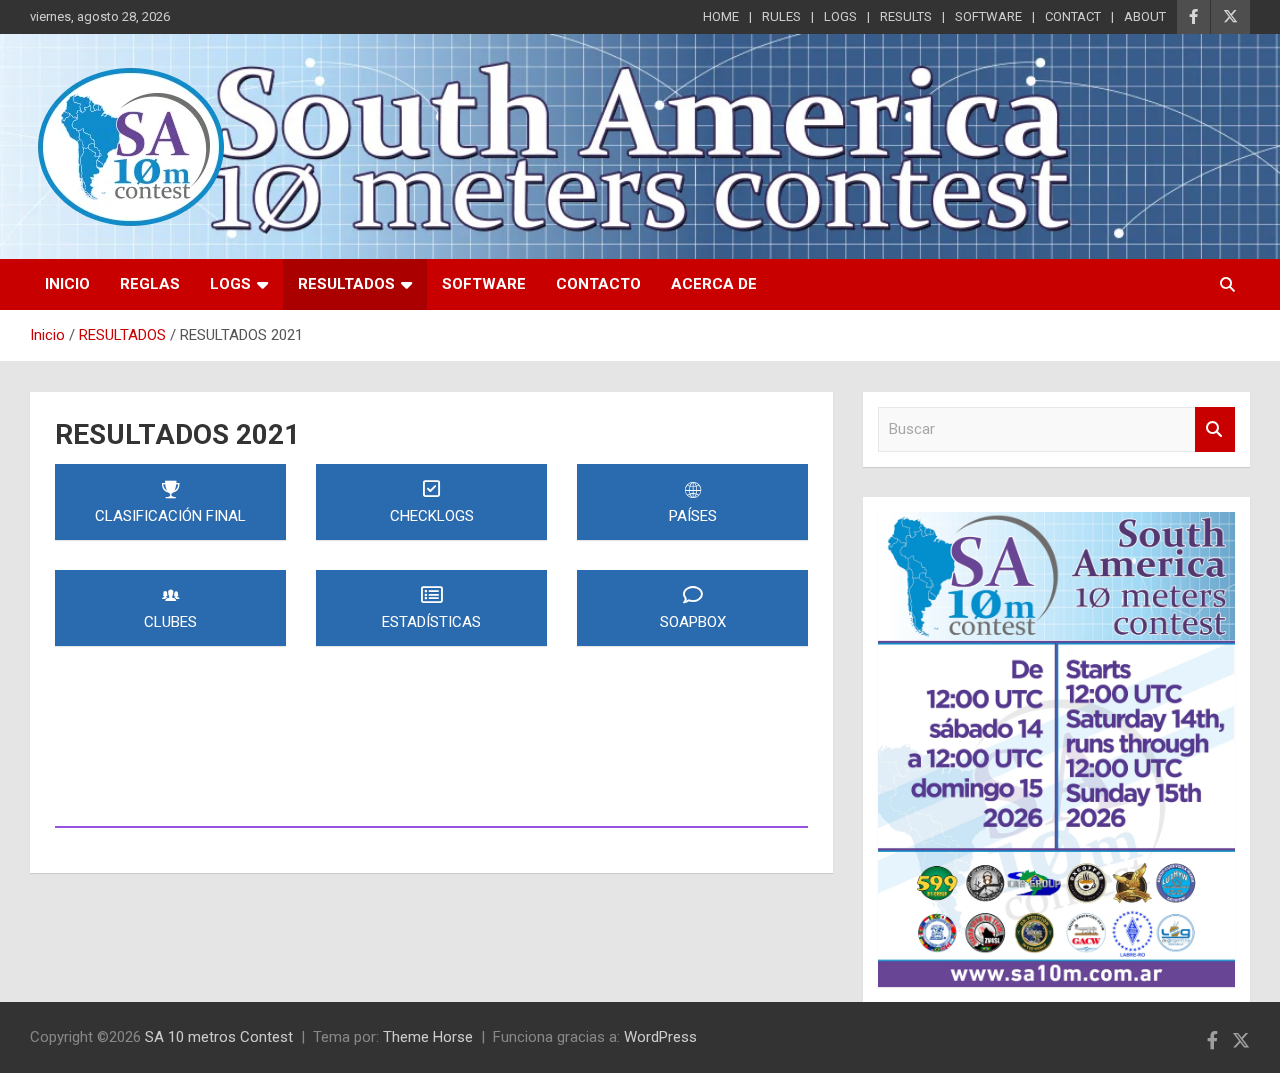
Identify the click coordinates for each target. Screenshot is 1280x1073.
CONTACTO (598, 284)
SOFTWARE (988, 16)
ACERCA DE (714, 284)
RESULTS (906, 16)
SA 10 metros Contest (219, 1037)
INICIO (67, 284)
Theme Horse (428, 1037)
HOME (721, 16)
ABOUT (1145, 16)
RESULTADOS (346, 284)
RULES (781, 16)
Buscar (1215, 429)
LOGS (840, 16)
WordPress (660, 1037)
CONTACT (1073, 16)
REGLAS (150, 284)
